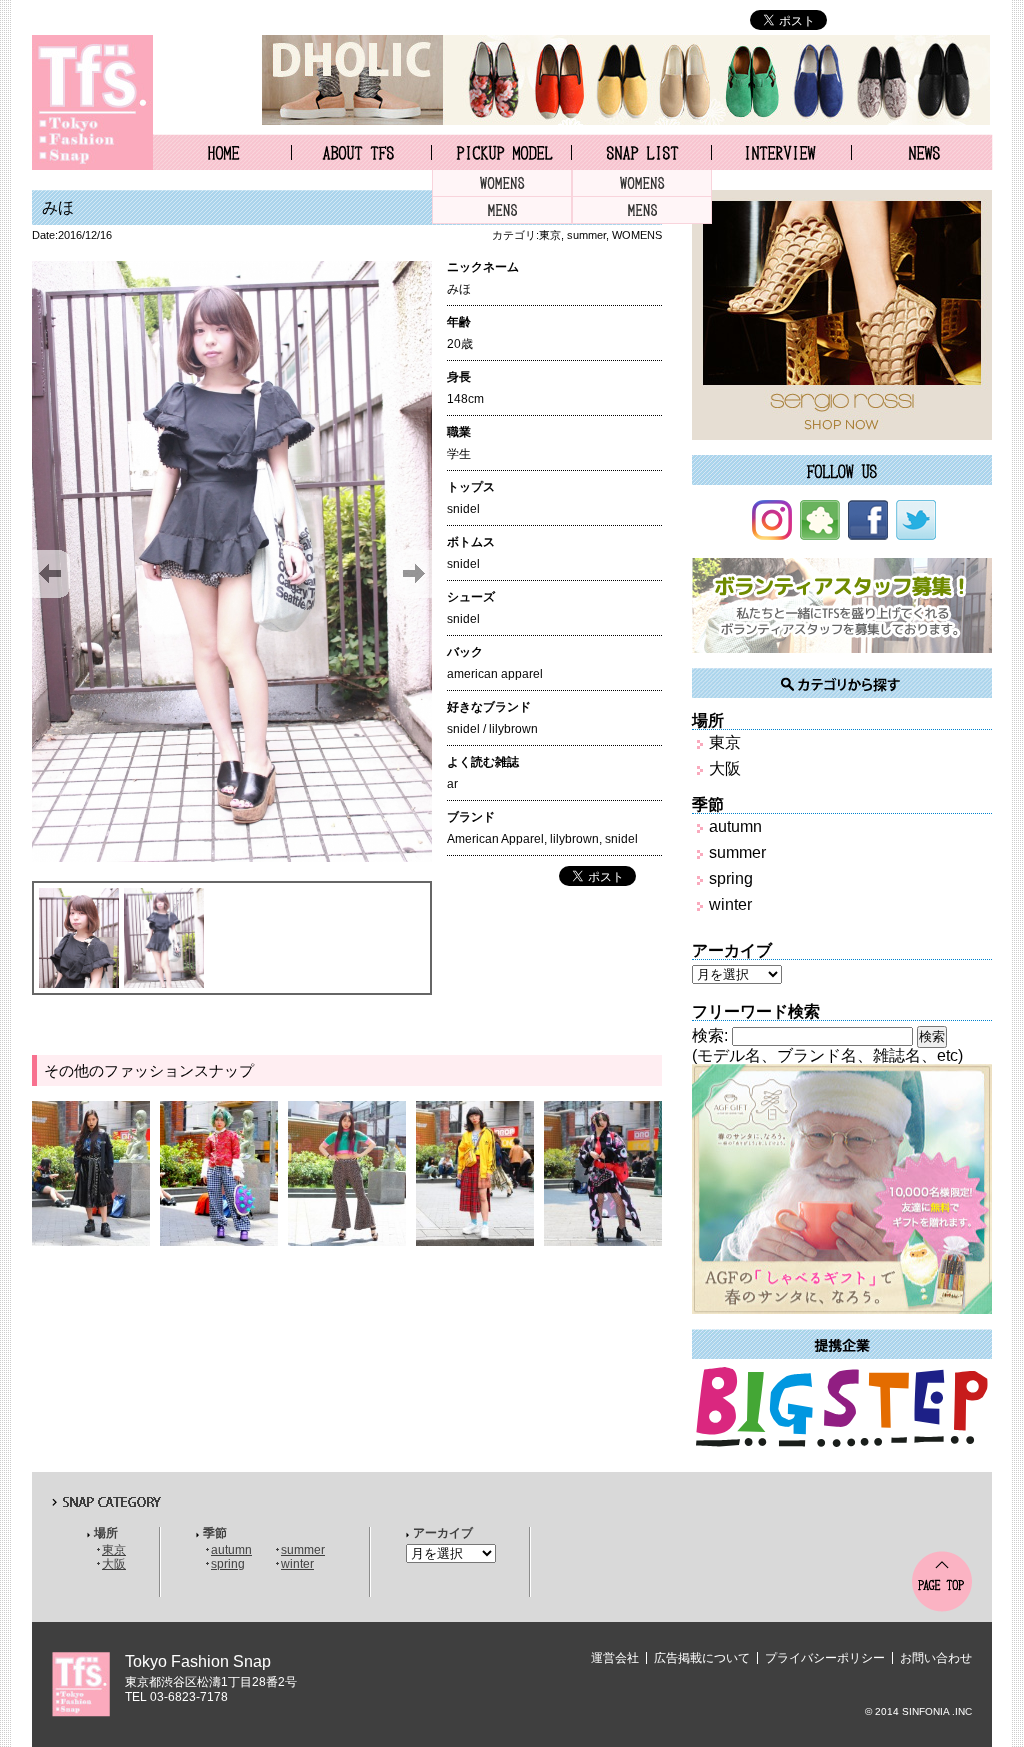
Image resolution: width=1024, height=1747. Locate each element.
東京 (550, 235)
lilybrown (574, 839)
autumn (735, 826)
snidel (621, 839)
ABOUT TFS (361, 152)
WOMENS (502, 183)
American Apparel (495, 839)
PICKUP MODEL (501, 152)
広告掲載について (702, 1658)
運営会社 (615, 1658)
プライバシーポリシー (825, 1658)
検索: (710, 1035)
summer (586, 235)
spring (731, 878)
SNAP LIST (641, 152)
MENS (502, 210)
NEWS (922, 152)
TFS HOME (222, 152)
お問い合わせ (936, 1658)
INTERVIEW (781, 152)
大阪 (725, 768)
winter (730, 904)
